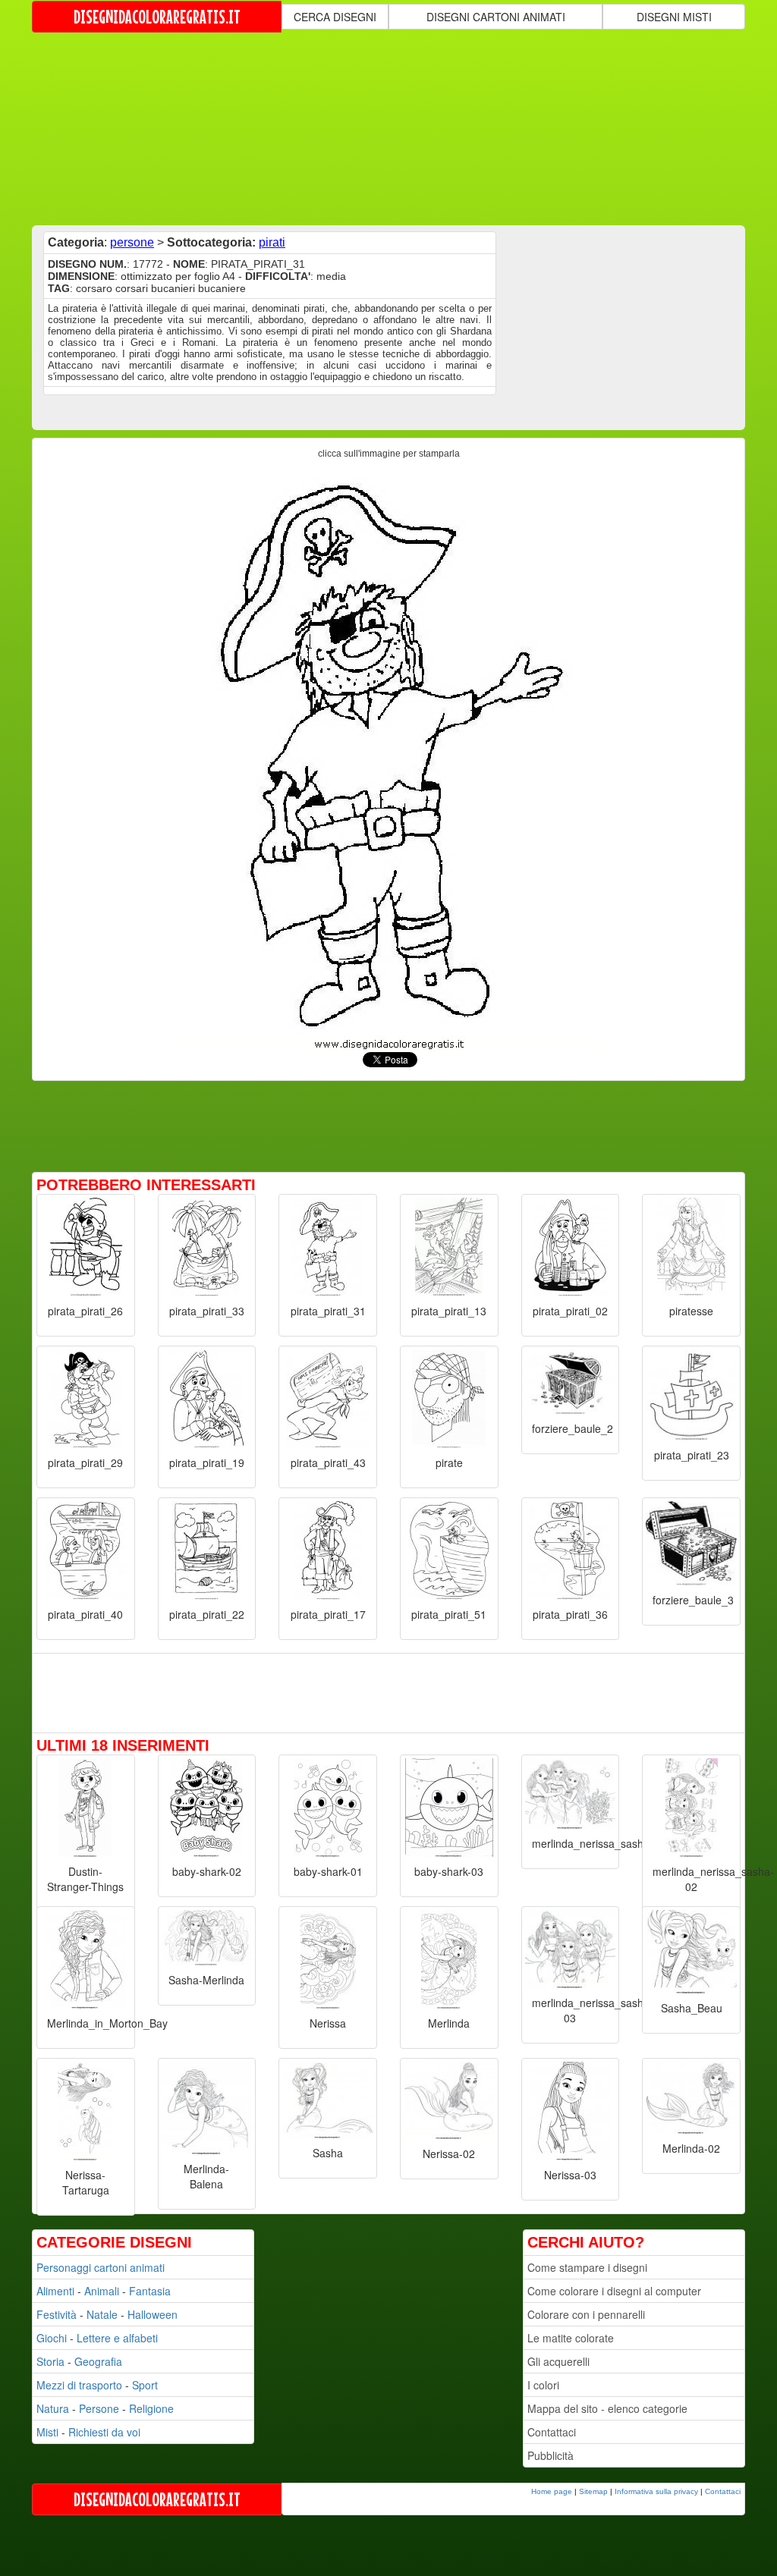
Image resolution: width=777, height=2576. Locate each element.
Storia (50, 2361)
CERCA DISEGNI (335, 17)
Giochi (52, 2338)
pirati (272, 242)
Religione (151, 2408)
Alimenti (55, 2291)
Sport (145, 2385)
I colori (543, 2385)
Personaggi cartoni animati (101, 2267)
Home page (552, 2491)
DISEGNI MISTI (674, 17)
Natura (53, 2408)
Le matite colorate (571, 2338)
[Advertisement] (400, 127)
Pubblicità (551, 2455)
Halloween (153, 2314)
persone (132, 242)
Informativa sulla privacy (656, 2491)
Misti (47, 2432)
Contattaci (552, 2432)
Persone (99, 2408)
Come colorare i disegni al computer (614, 2291)
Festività (57, 2314)
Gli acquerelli (558, 2361)
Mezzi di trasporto (79, 2385)
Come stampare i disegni (587, 2267)
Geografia (98, 2361)
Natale (102, 2314)
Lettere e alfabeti (117, 2338)
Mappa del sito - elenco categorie (607, 2408)
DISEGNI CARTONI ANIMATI (496, 17)
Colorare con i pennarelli (586, 2314)
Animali (102, 2291)
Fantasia (150, 2291)
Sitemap (593, 2491)
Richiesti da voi (104, 2432)
